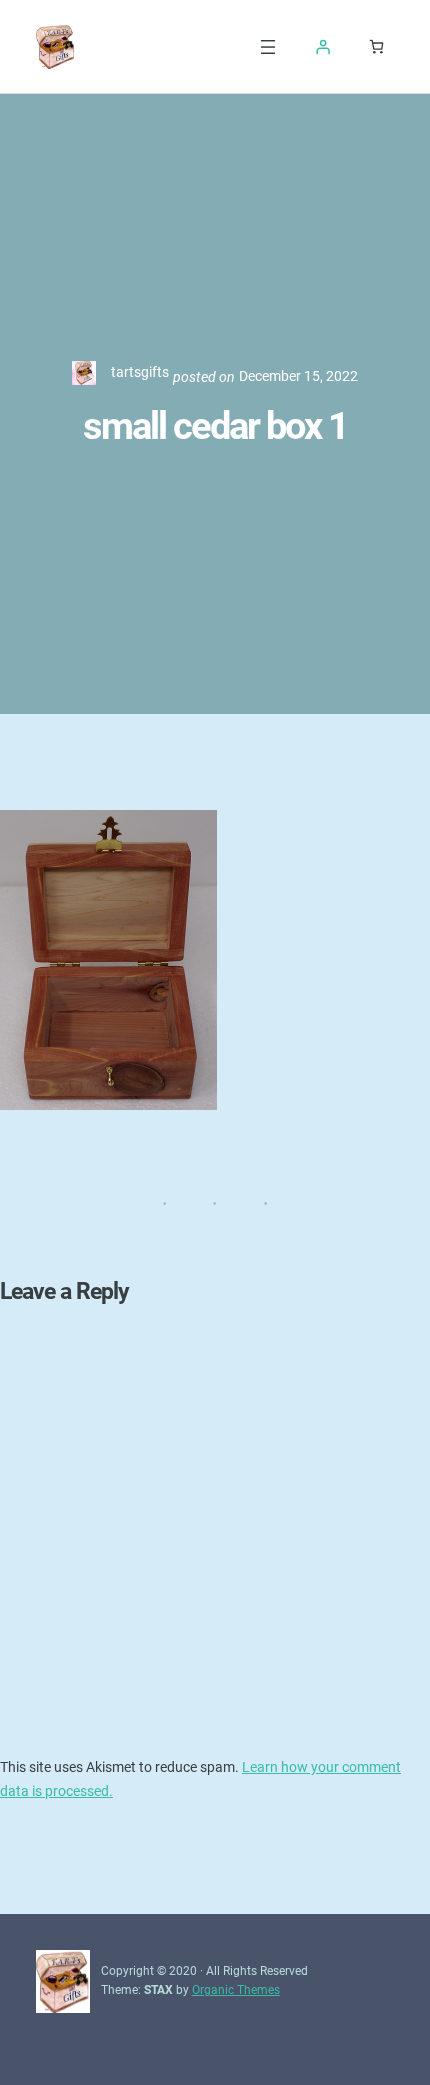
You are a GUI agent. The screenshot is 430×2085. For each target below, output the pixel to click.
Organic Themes (236, 1990)
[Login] (323, 47)
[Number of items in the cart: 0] (376, 46)
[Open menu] (268, 47)
